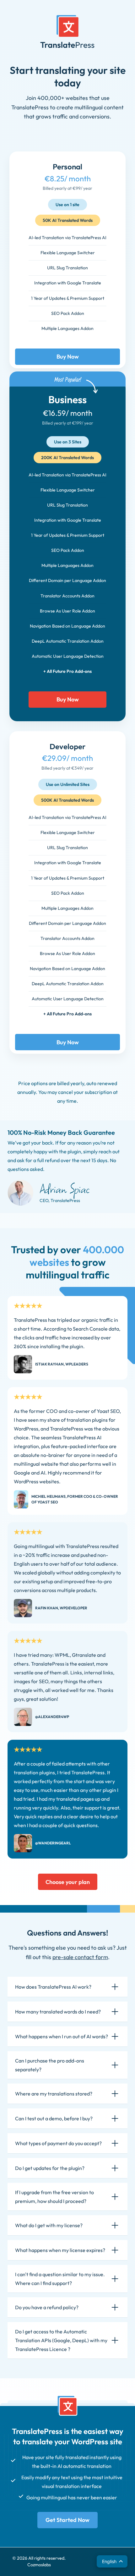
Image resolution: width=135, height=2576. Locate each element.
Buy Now (68, 357)
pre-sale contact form (80, 1957)
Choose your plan (68, 1882)
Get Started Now (67, 2520)
